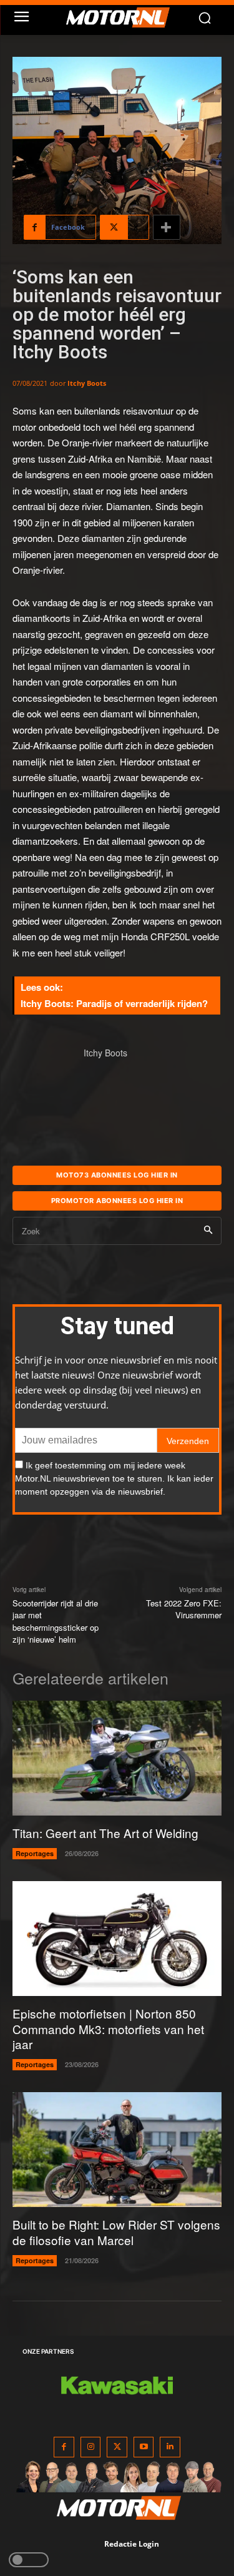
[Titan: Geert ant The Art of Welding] (117, 1758)
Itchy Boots (87, 383)
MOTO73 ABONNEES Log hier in (117, 1175)
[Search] (208, 1231)
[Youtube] (144, 2447)
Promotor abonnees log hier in (117, 1201)
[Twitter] (117, 2447)
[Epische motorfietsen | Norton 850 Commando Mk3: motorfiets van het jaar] (117, 1939)
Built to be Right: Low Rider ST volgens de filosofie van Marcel (116, 2232)
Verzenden (188, 1441)
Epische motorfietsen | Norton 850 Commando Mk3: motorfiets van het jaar (108, 2028)
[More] (167, 227)
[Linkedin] (170, 2447)
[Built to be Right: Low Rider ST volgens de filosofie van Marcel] (117, 2150)
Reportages (35, 1853)
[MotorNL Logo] (123, 17)
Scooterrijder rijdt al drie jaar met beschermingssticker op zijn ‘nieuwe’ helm (56, 1621)
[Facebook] (64, 2447)
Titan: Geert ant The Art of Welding (105, 1833)
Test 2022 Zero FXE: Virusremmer (184, 1609)
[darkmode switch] (29, 2560)
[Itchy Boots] (42, 1076)
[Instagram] (91, 2447)
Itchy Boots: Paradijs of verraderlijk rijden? (114, 1003)
